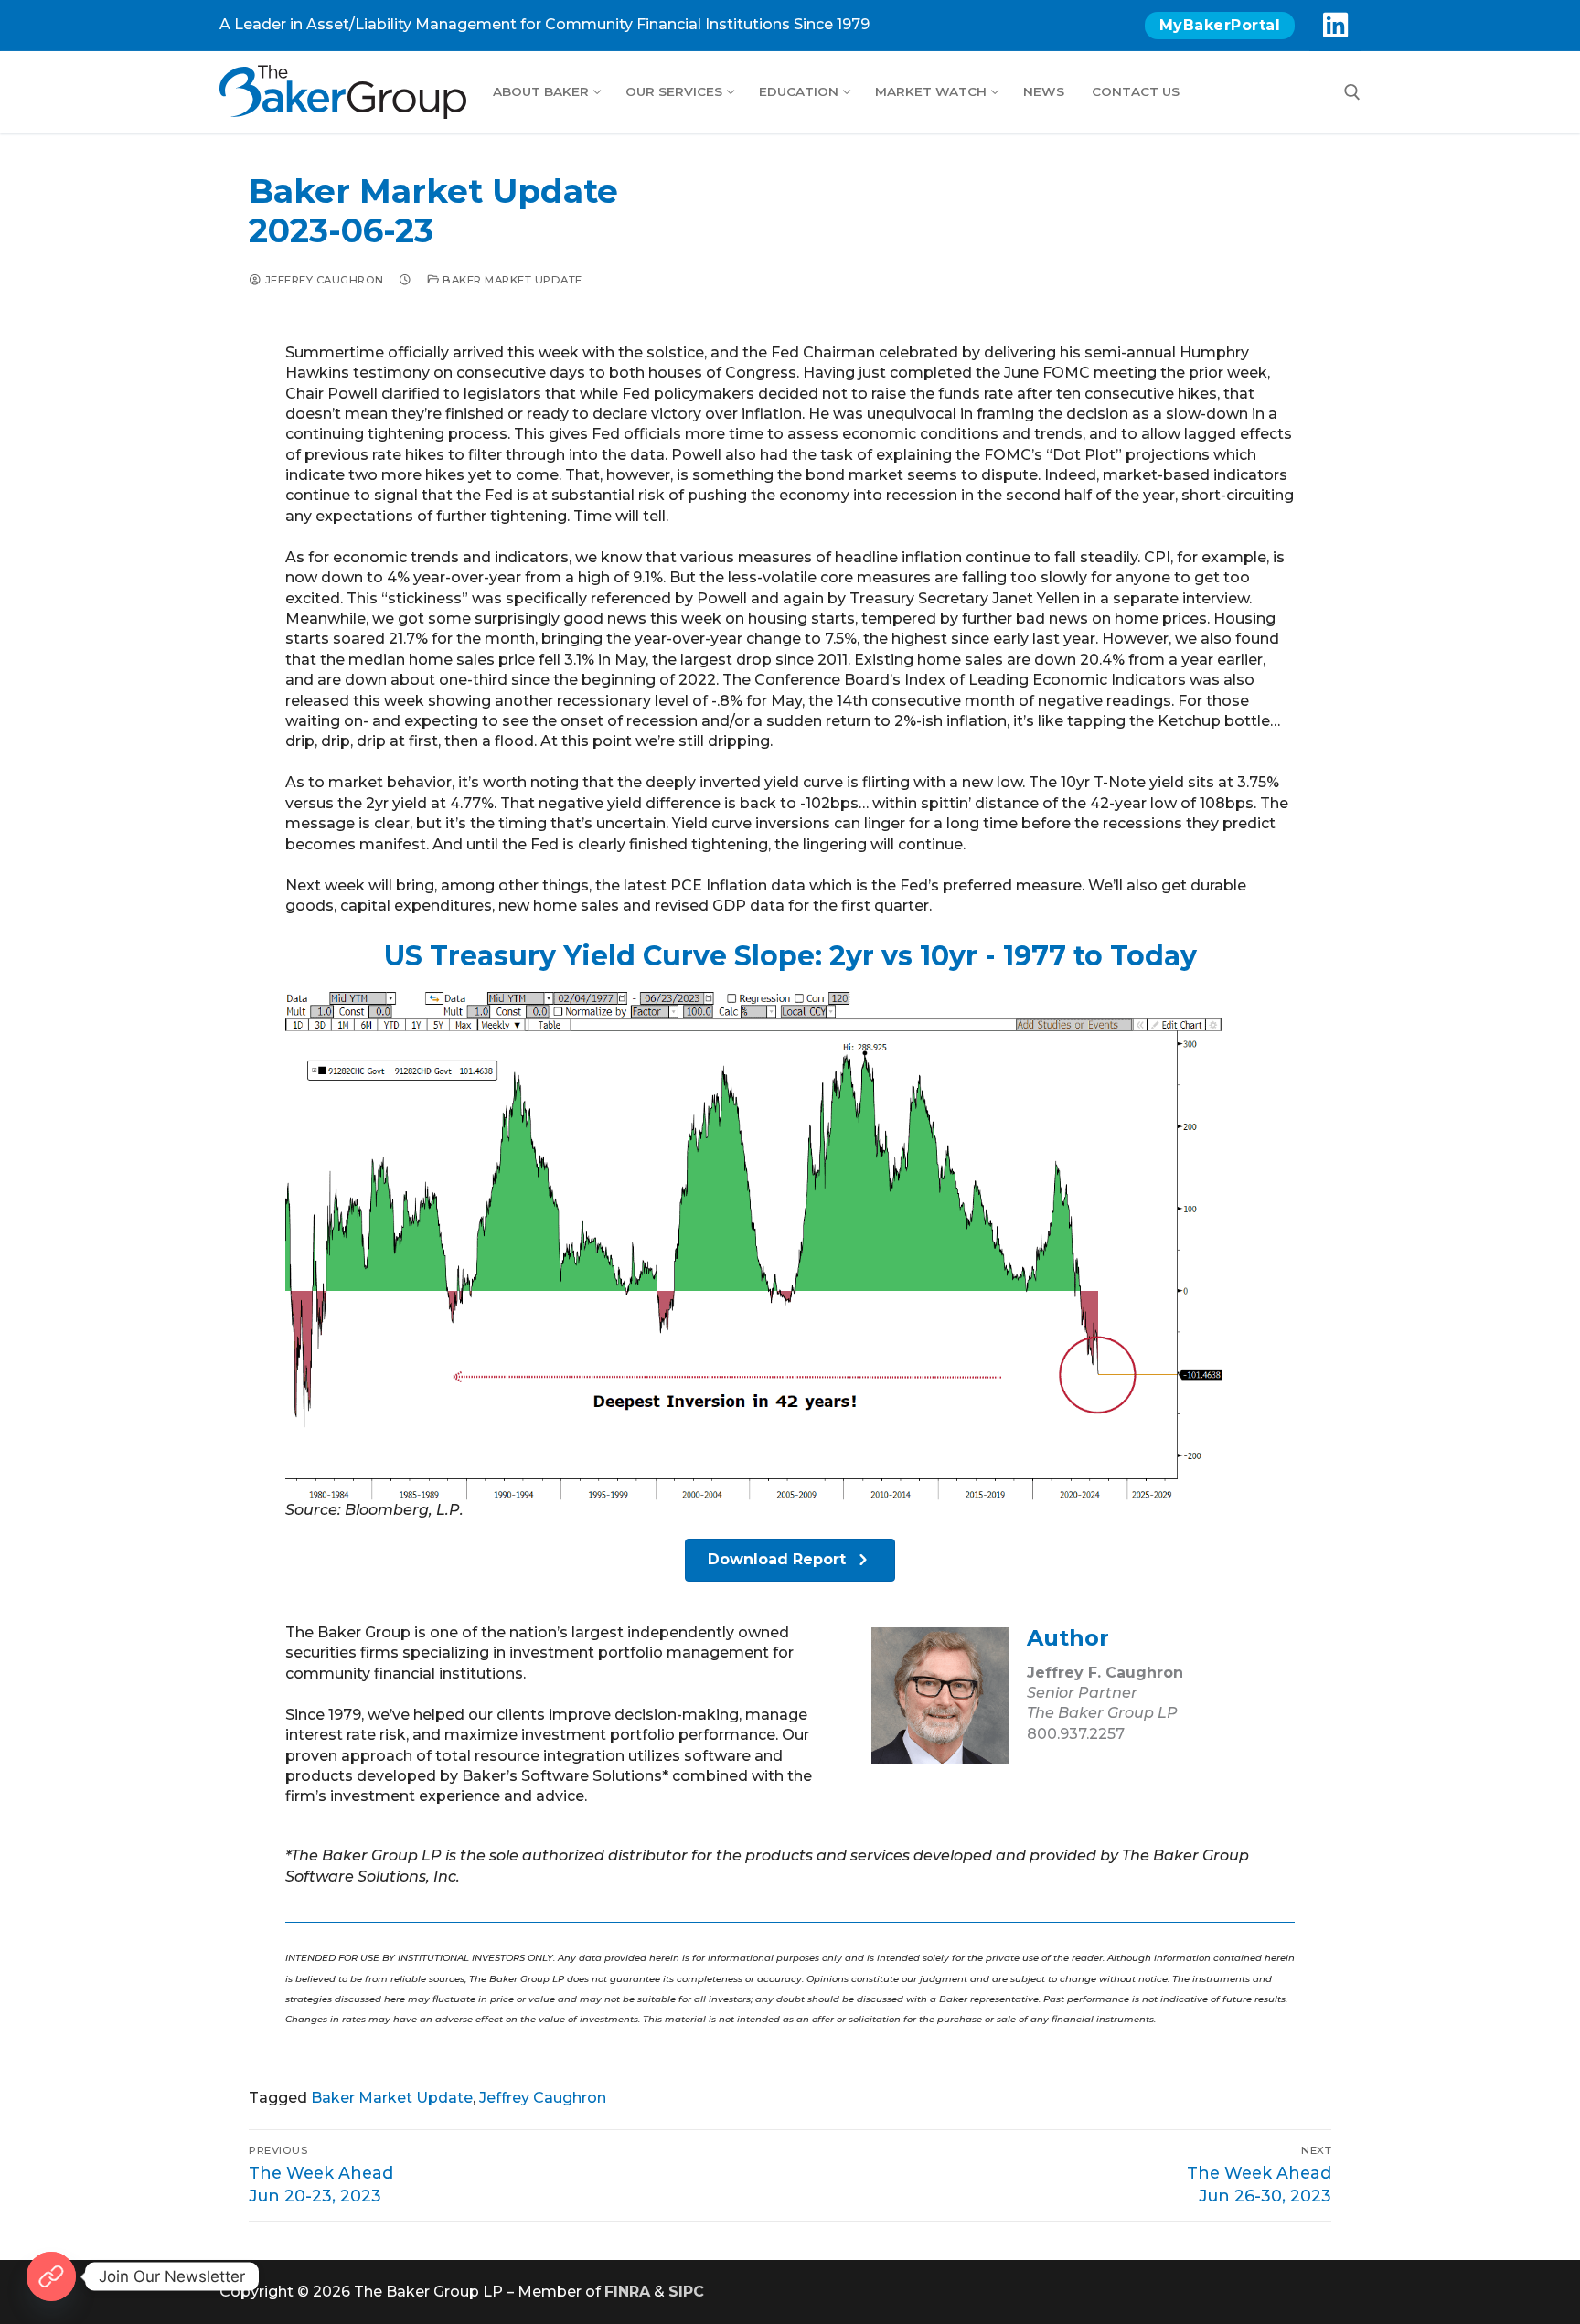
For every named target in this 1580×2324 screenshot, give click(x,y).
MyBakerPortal (1220, 25)
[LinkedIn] (1335, 26)
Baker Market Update (511, 280)
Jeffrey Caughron (323, 280)
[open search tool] (1352, 92)
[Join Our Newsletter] (51, 2276)
